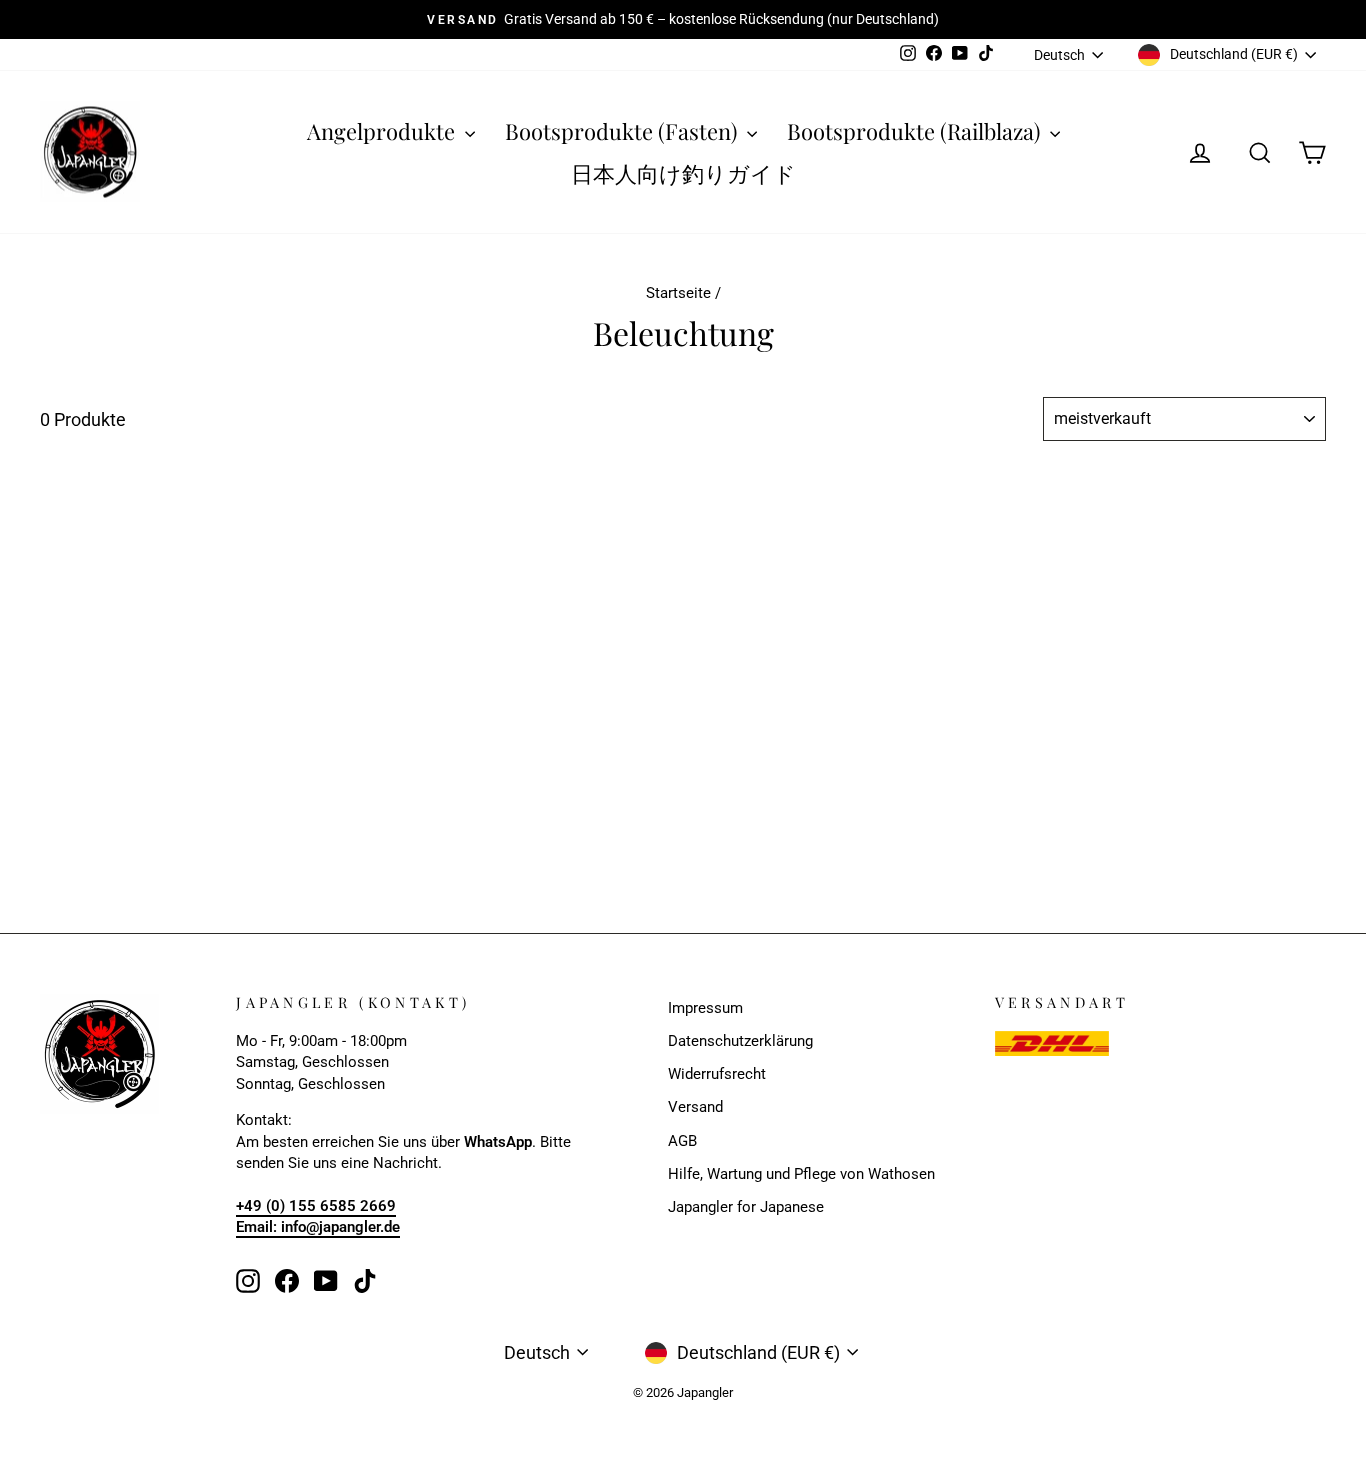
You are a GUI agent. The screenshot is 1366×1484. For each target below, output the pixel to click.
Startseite (678, 293)
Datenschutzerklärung (740, 1041)
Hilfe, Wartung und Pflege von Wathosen (801, 1174)
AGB (682, 1141)
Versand (695, 1107)
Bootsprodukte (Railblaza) (916, 131)
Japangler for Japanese (746, 1207)
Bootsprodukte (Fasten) (623, 131)
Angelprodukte (383, 131)
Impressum (705, 1008)
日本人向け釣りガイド (683, 173)
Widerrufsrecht (717, 1074)
